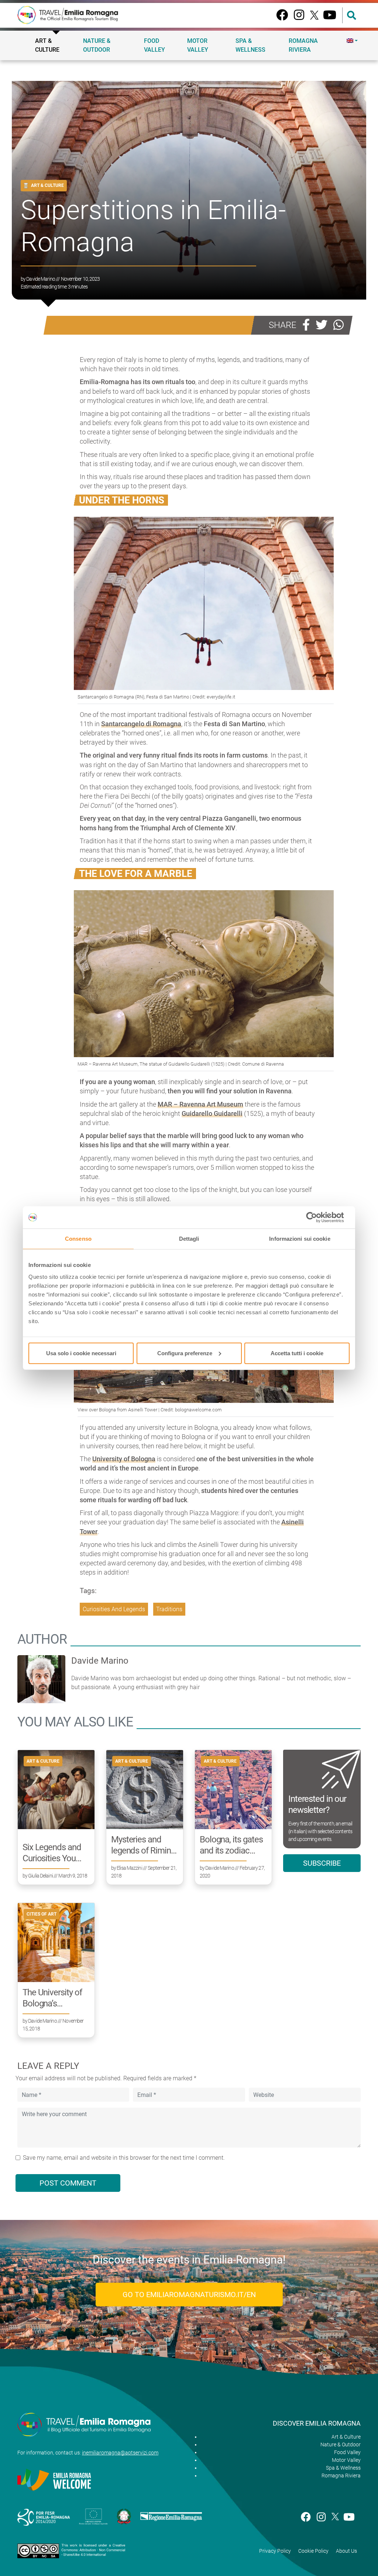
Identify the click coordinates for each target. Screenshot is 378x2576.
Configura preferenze (185, 1353)
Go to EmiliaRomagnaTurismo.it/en (189, 2295)
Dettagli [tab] (189, 1239)
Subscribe (322, 1863)
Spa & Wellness (250, 45)
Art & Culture (47, 45)
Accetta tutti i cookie (297, 1353)
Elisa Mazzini (129, 1868)
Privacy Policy (275, 2551)
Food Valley (154, 45)
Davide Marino (41, 279)
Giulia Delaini (40, 1876)
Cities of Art (42, 1914)
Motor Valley (198, 45)
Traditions (169, 1609)
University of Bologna (124, 1459)
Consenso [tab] (78, 1239)
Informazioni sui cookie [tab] (300, 1239)
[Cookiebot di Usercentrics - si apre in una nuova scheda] (317, 1217)
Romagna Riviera (303, 45)
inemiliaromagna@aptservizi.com (120, 2453)
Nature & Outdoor (97, 45)
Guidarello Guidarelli (212, 1113)
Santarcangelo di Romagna (141, 724)
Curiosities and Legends (114, 1609)
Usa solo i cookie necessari (81, 1353)
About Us (346, 2551)
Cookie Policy (313, 2551)
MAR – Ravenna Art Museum (200, 1104)
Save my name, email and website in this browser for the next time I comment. (124, 2158)
